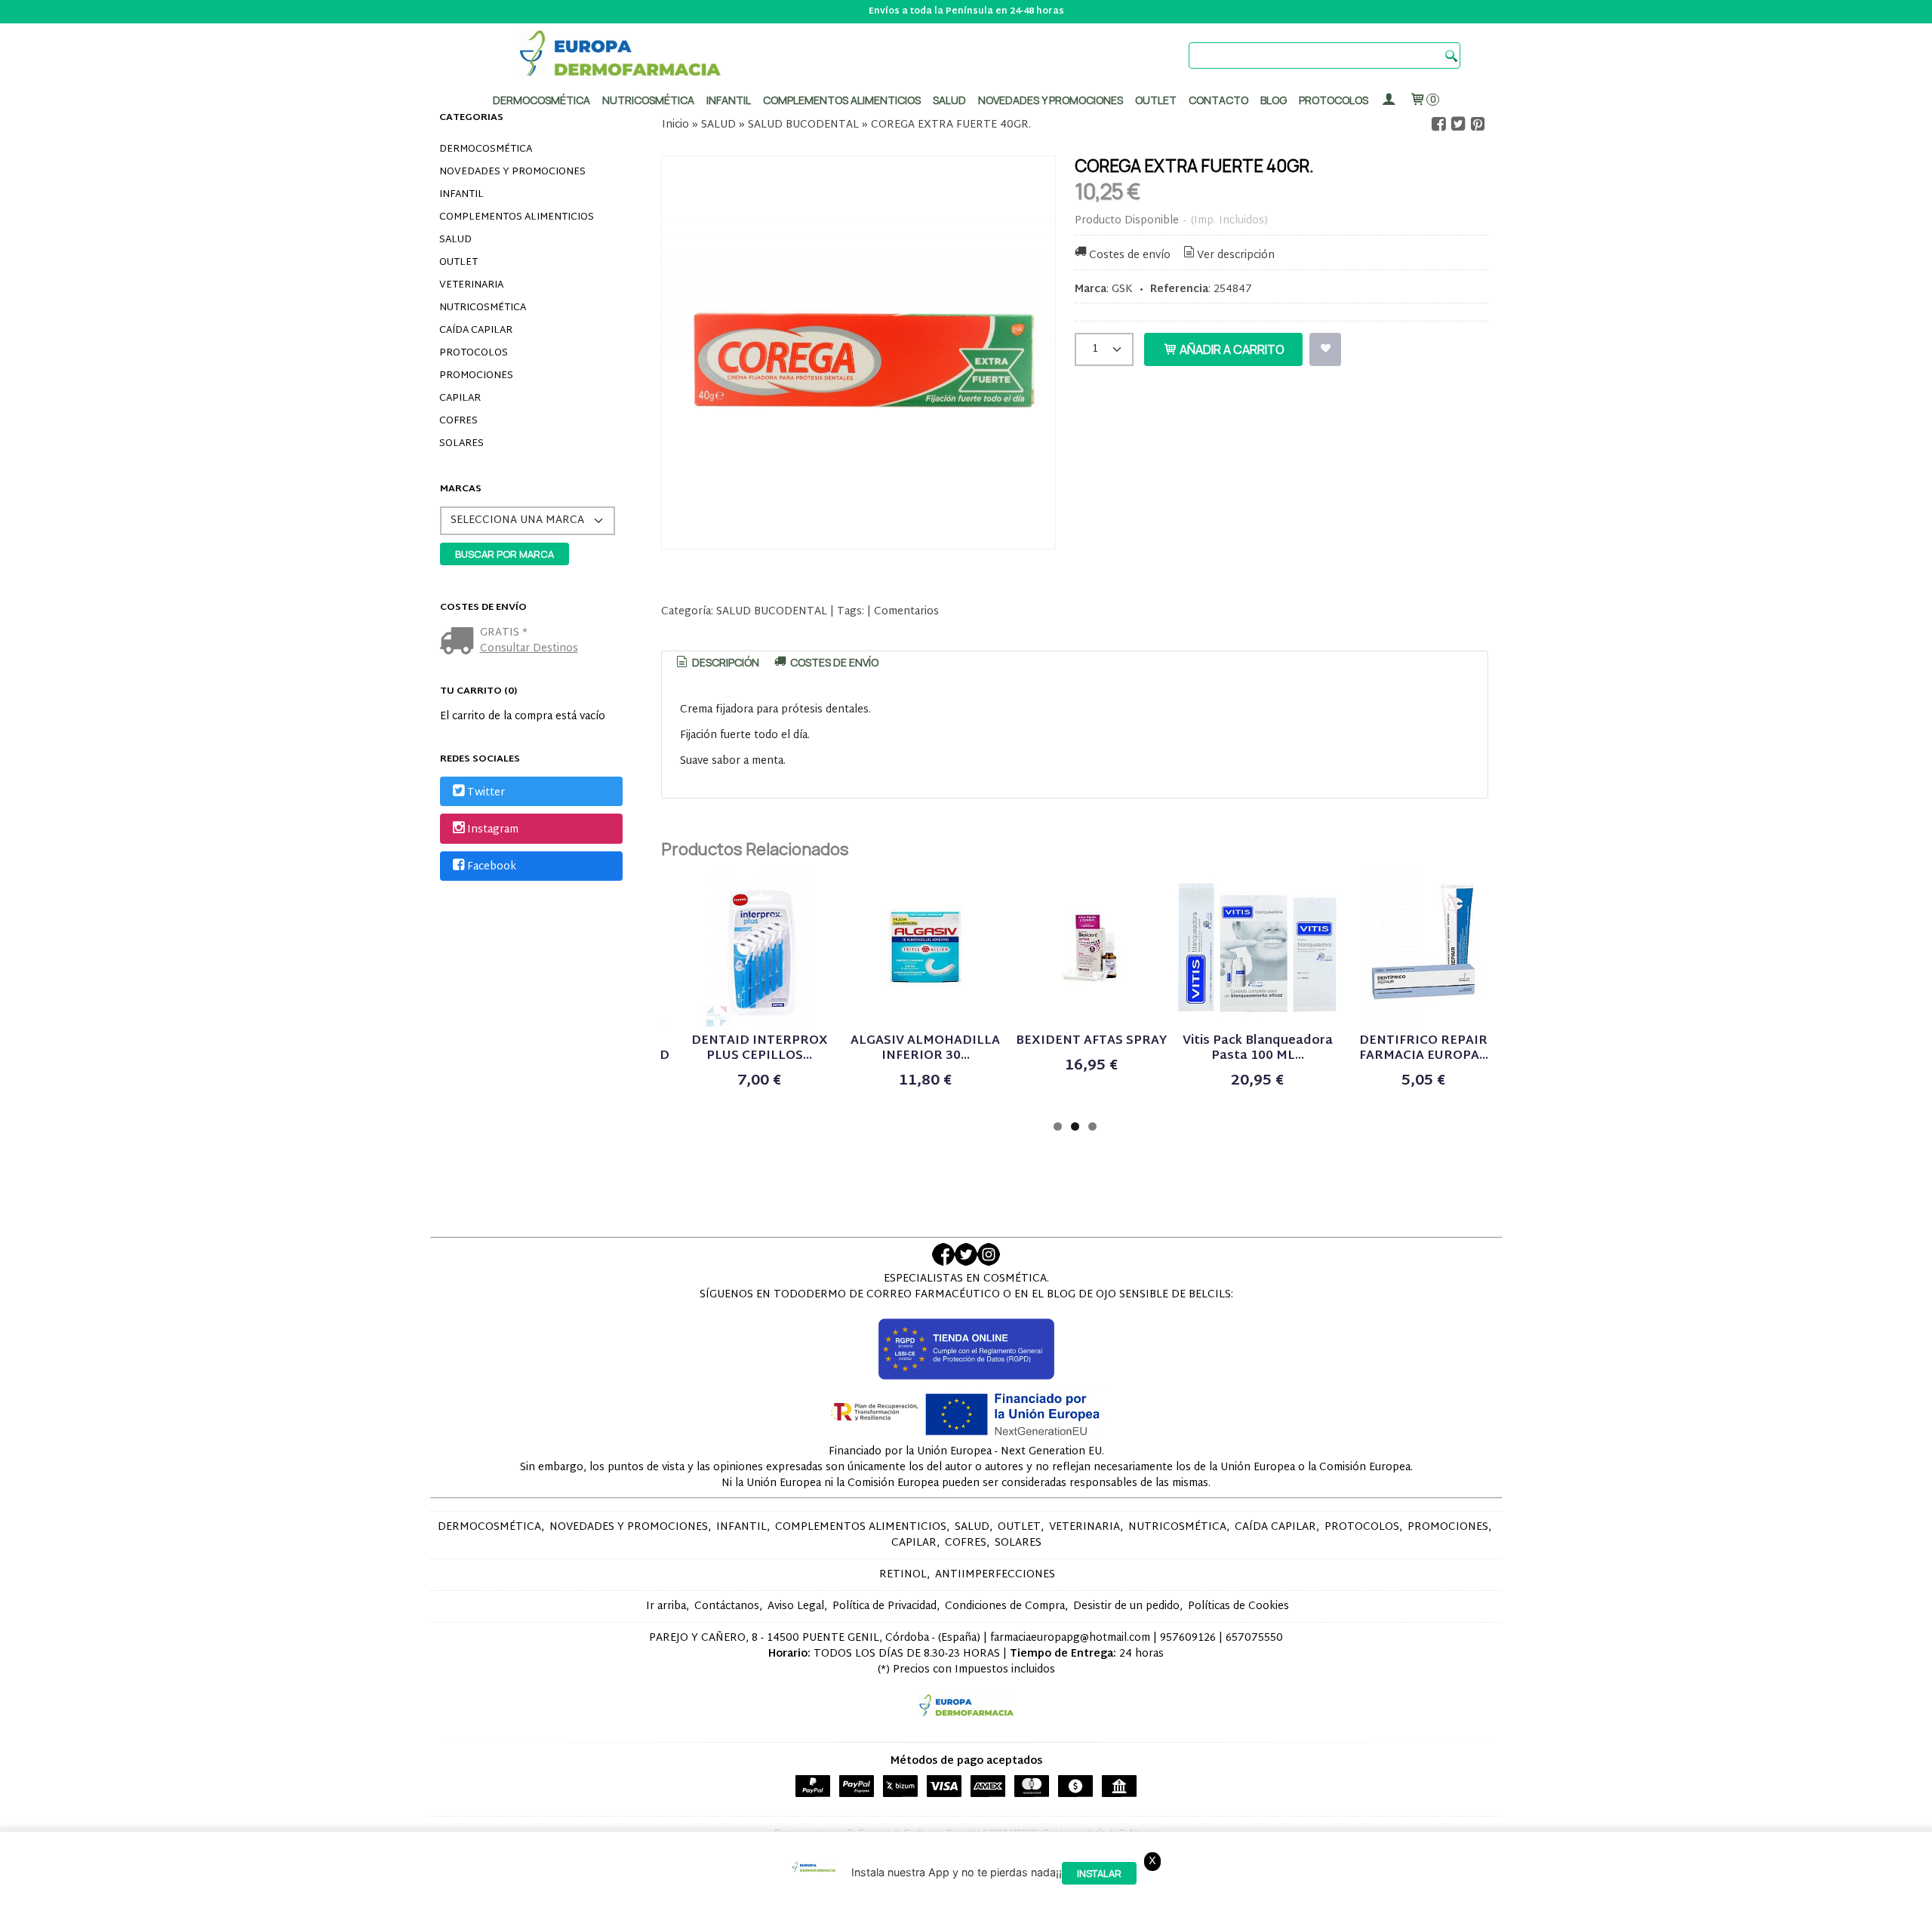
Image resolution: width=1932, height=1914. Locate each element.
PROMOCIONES (476, 376)
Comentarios (906, 612)
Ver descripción (1236, 255)
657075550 (1254, 1638)
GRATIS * (504, 633)
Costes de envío (1130, 255)
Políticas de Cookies (1238, 1606)
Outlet (1156, 100)
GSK (1122, 289)
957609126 (1188, 1638)
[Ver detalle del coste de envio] (460, 643)
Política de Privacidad (884, 1606)
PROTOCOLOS (1334, 100)
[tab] (717, 663)
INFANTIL (461, 195)
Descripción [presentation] (724, 662)
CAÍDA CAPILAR (476, 331)
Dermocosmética (541, 100)
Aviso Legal (796, 1606)
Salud (949, 100)
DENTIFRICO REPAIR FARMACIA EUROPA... (1424, 1049)
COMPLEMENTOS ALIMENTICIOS (517, 217)
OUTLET (458, 263)
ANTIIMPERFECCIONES (995, 1575)
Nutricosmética (648, 100)
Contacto (1218, 100)
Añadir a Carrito (1231, 349)
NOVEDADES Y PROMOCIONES (512, 172)
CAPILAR (460, 398)
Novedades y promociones (1051, 100)
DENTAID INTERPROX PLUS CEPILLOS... (760, 1049)
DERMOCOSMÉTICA (486, 149)
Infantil (729, 100)
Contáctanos (727, 1606)
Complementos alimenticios (842, 100)
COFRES (458, 421)
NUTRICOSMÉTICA (483, 308)
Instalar (1099, 1873)
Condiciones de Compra (1005, 1606)
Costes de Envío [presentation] (833, 662)
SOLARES (461, 444)
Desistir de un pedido (1126, 1606)
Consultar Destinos (529, 649)
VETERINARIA (471, 285)
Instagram (493, 830)
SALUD (455, 240)
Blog (1274, 100)
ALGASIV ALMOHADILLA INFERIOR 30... (925, 1049)
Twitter (486, 793)
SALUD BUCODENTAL (772, 612)
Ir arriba (666, 1606)
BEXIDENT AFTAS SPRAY (1091, 1041)
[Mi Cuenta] (1389, 100)
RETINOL (903, 1575)
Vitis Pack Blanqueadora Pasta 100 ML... (1258, 1049)
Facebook (492, 867)
